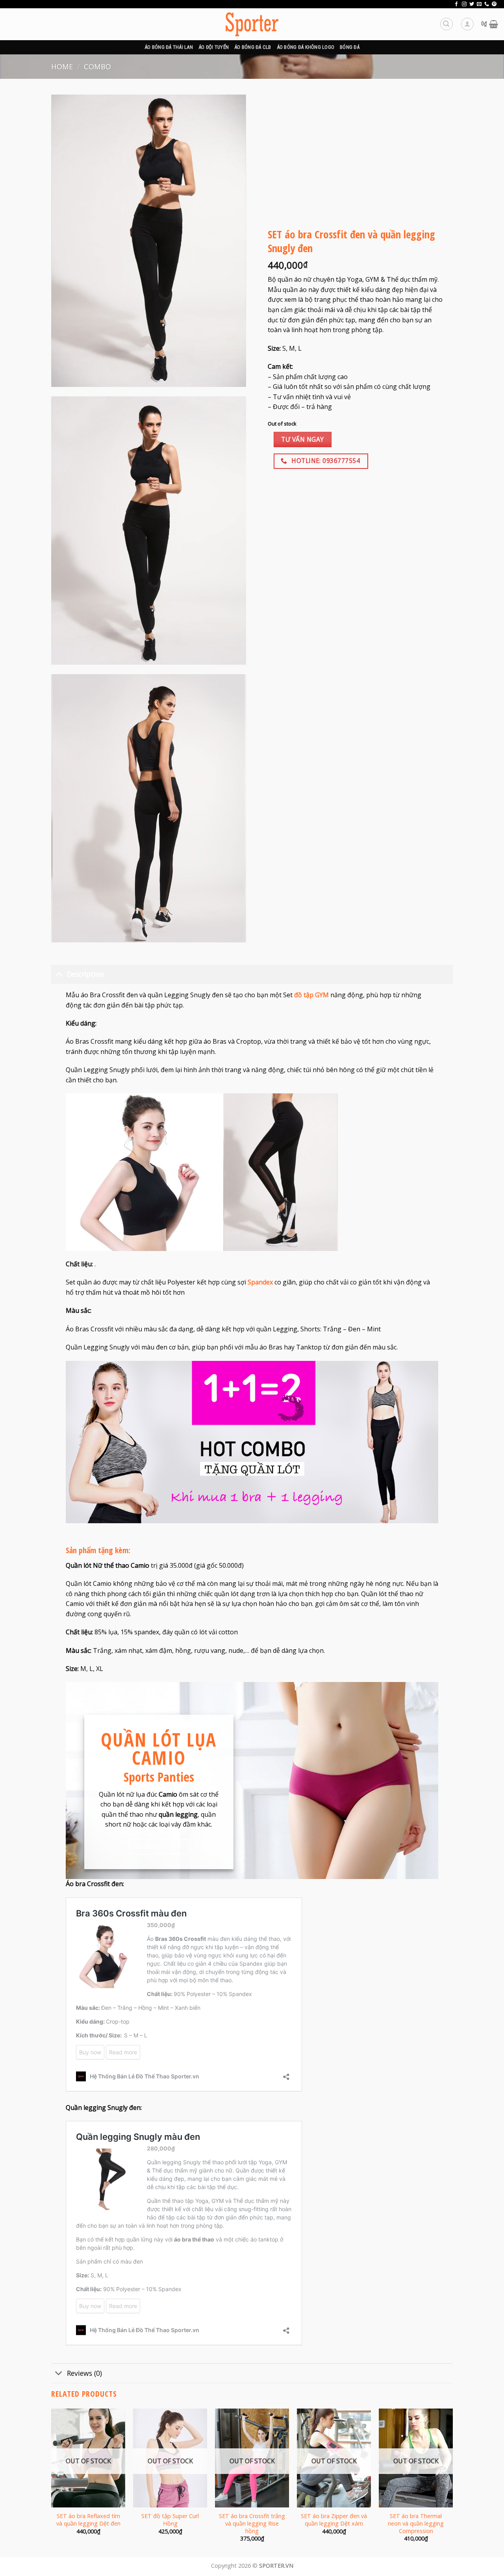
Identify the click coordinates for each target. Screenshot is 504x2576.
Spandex (260, 1282)
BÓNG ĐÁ (350, 47)
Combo (97, 66)
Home (62, 66)
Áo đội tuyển (214, 47)
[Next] (452, 2482)
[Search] (447, 24)
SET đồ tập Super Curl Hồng (170, 2520)
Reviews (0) (84, 2373)
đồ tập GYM (311, 995)
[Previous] (52, 2482)
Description (85, 974)
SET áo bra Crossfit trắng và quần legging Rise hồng (252, 2523)
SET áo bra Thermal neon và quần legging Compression (416, 2523)
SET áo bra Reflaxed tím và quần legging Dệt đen (88, 2520)
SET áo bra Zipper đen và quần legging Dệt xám (334, 2520)
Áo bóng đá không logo (306, 47)
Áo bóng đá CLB (253, 47)
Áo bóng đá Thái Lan (169, 47)
